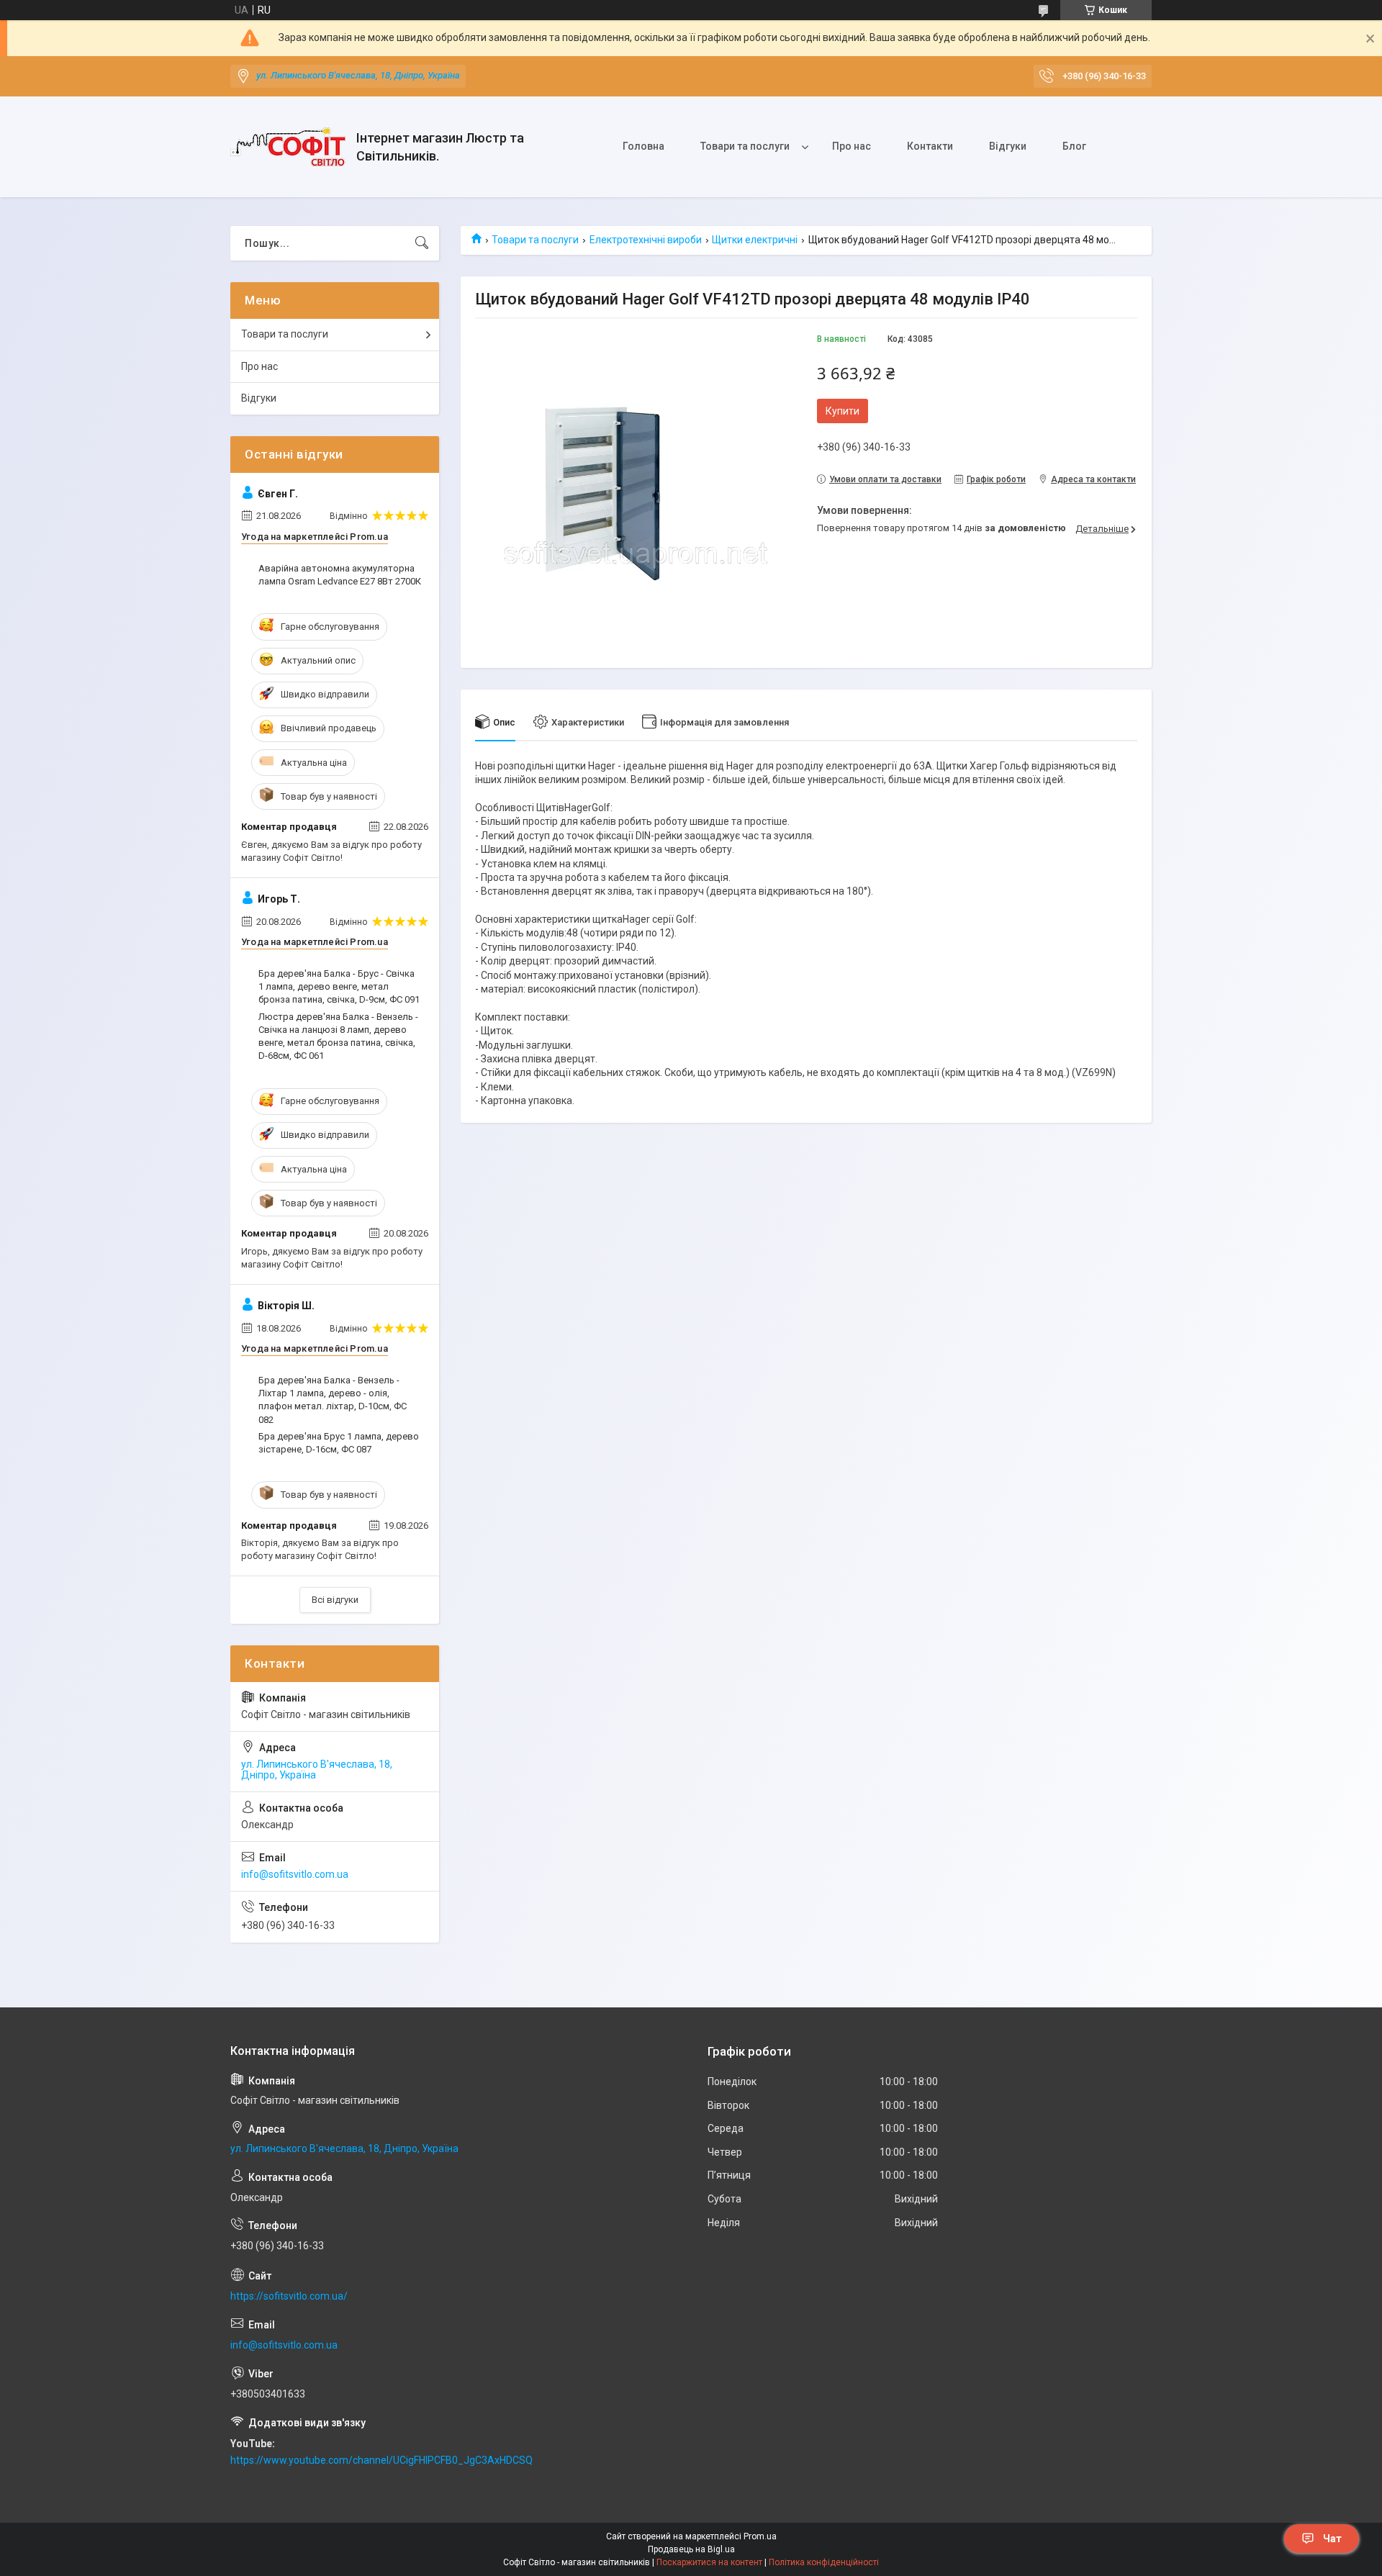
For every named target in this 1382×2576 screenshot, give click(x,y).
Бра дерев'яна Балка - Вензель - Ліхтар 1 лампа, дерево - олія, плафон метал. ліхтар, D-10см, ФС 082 (333, 1400)
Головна (643, 146)
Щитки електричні (755, 240)
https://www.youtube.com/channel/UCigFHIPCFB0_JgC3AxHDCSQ (381, 2460)
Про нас (852, 146)
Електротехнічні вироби (646, 240)
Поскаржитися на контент (709, 2562)
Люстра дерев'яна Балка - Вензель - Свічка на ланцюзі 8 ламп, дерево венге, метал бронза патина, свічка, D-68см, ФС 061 (338, 1036)
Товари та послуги (745, 146)
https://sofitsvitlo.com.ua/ (289, 2296)
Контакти (930, 146)
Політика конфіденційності (824, 2562)
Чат (1332, 2539)
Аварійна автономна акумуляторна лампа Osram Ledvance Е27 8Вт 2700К (340, 575)
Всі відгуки (335, 1600)
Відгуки (1008, 146)
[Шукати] (422, 243)
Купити (843, 411)
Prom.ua (760, 2536)
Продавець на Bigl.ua (691, 2549)
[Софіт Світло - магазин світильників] (288, 147)
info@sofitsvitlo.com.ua (295, 1874)
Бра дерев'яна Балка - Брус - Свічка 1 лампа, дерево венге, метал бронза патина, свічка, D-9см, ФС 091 (339, 986)
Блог (1074, 146)
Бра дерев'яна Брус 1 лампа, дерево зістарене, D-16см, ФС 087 (339, 1443)
